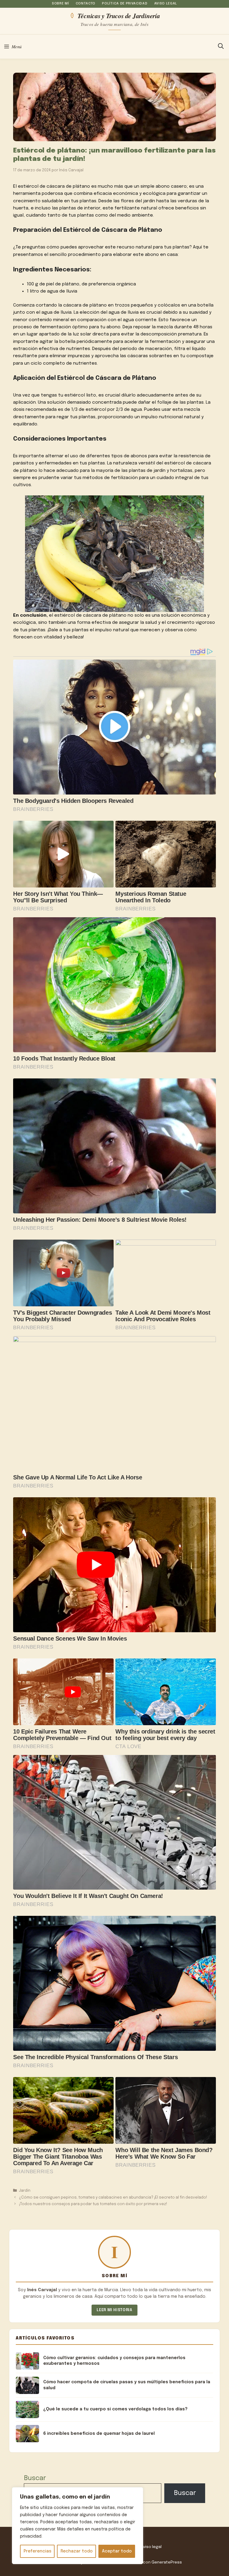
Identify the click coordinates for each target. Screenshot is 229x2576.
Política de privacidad (125, 4)
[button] (221, 47)
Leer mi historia (114, 2310)
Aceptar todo (117, 2551)
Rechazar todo (77, 2551)
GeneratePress (167, 2562)
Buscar (35, 2478)
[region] (78, 2526)
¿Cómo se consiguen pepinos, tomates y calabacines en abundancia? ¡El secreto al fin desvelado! (113, 2198)
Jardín (25, 2191)
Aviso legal (166, 4)
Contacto (86, 4)
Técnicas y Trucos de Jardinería (119, 15)
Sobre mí (60, 4)
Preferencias (37, 2551)
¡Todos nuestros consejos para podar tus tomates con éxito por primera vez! (93, 2204)
